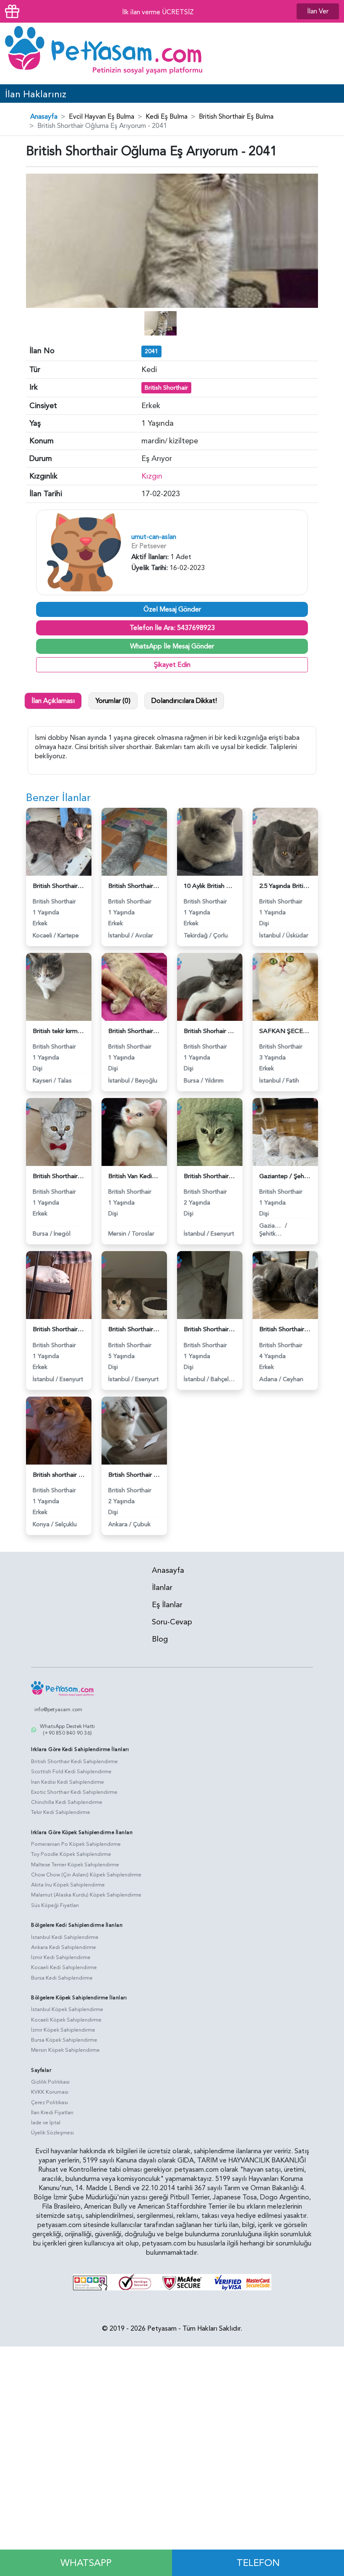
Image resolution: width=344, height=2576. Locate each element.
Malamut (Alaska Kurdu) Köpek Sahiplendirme (86, 1895)
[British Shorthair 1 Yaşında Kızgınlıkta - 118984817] (134, 841)
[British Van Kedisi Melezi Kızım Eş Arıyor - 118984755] (134, 1132)
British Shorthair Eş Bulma (236, 117)
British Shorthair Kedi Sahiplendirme (74, 1762)
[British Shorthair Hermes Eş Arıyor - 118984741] (59, 1285)
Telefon (258, 2563)
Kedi (149, 370)
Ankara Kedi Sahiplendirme (64, 1947)
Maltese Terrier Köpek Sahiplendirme (75, 1865)
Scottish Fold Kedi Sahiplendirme (71, 1772)
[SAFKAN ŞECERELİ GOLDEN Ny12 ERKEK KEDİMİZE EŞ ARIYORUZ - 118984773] (285, 986)
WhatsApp (86, 2563)
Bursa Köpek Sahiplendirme (64, 2040)
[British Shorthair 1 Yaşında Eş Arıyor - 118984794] (134, 986)
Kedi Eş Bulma (167, 117)
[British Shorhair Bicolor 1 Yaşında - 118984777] (210, 986)
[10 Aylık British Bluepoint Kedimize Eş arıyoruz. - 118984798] (210, 841)
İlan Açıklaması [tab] (53, 701)
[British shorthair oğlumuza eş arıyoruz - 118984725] (59, 1430)
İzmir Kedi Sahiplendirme (61, 1957)
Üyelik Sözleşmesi (52, 2133)
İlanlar (162, 1588)
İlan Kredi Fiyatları (52, 2113)
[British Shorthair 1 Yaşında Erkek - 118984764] (59, 1132)
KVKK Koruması (50, 2092)
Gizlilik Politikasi (50, 2082)
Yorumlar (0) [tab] (113, 701)
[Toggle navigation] (326, 53)
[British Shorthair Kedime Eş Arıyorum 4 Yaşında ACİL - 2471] (285, 1285)
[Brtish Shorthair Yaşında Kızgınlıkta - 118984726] (134, 1430)
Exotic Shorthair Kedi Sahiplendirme (74, 1792)
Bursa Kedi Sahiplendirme (62, 1978)
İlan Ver (318, 11)
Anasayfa (44, 117)
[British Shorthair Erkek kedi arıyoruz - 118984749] (210, 1132)
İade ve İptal (46, 2123)
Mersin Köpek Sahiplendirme (65, 2050)
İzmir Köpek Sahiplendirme (63, 2030)
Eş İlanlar (167, 1605)
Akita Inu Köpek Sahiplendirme (68, 1885)
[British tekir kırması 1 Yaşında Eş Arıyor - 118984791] (59, 986)
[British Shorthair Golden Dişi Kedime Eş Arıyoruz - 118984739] (134, 1285)
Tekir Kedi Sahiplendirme (61, 1812)
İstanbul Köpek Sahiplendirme (67, 2009)
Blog (160, 1639)
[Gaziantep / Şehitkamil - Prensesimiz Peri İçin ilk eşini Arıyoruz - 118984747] (285, 1132)
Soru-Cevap (172, 1622)
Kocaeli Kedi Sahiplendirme (64, 1967)
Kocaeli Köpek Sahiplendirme (66, 2020)
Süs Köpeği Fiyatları (55, 1905)
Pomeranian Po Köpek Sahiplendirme (76, 1844)
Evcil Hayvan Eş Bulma (102, 117)
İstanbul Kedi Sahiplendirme (65, 1937)
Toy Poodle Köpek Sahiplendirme (71, 1854)
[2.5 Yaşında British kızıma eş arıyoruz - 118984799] (285, 841)
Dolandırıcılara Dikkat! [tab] (184, 701)
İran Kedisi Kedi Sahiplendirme (68, 1782)
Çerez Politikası (50, 2102)
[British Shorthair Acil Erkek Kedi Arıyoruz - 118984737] (210, 1285)
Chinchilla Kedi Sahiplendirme (67, 1802)
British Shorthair (166, 388)
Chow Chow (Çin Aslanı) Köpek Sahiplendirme (86, 1875)
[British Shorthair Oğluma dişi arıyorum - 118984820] (59, 841)
